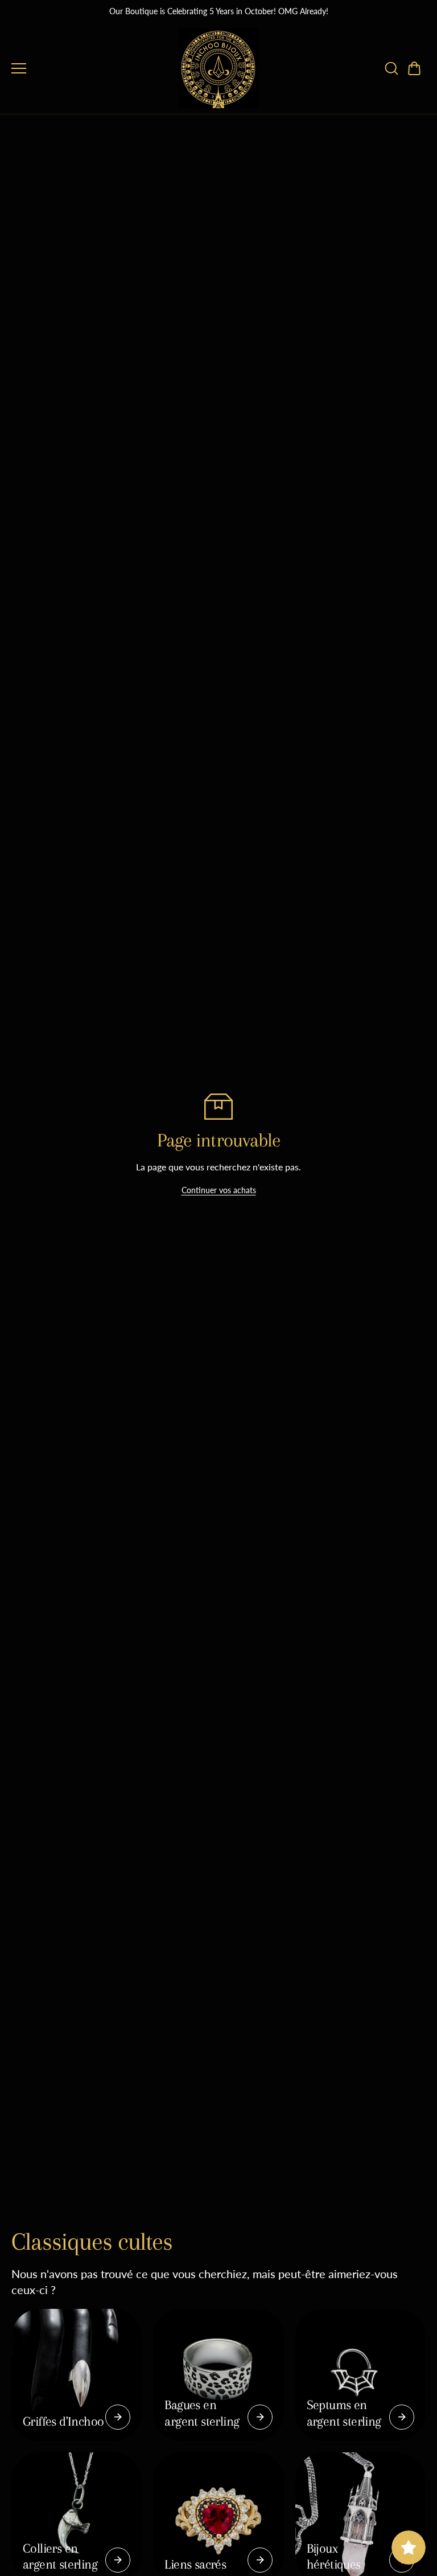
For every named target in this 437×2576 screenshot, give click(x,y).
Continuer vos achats (219, 1190)
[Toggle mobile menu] (92, 68)
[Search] (391, 68)
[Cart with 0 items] (414, 68)
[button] (414, 68)
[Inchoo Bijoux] (218, 68)
